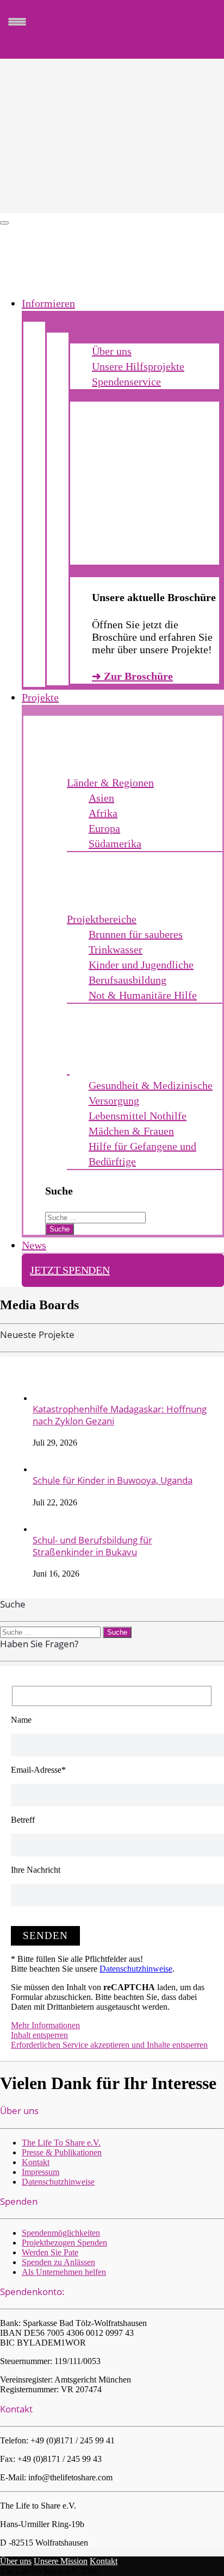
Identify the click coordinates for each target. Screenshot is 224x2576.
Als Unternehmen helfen (64, 2272)
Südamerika (115, 843)
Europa (104, 828)
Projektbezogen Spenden (64, 2243)
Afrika (103, 813)
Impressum (41, 2172)
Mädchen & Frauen (131, 1131)
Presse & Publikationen (62, 2152)
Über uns (112, 351)
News (34, 1245)
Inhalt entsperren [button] (39, 2035)
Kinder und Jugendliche (141, 965)
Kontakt (36, 2162)
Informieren (48, 303)
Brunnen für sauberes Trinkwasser (136, 942)
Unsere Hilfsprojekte (138, 366)
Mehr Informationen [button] (45, 2025)
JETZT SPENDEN (70, 1270)
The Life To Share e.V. (61, 2143)
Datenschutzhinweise (136, 1969)
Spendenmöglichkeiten (61, 2233)
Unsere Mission (61, 2561)
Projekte (40, 697)
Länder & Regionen (110, 783)
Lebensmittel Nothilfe (138, 1116)
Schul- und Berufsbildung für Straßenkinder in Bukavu (92, 1546)
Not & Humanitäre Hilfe (143, 995)
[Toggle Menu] (4, 223)
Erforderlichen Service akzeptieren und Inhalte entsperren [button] (109, 2045)
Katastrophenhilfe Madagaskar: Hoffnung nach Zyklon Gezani (120, 1415)
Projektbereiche (102, 919)
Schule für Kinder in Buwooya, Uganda (113, 1480)
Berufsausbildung (127, 980)
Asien (101, 798)
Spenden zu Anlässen (58, 2262)
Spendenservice (126, 382)
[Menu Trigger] (17, 21)
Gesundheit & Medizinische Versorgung (151, 1093)
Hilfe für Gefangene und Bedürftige (142, 1154)
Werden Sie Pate (50, 2252)
